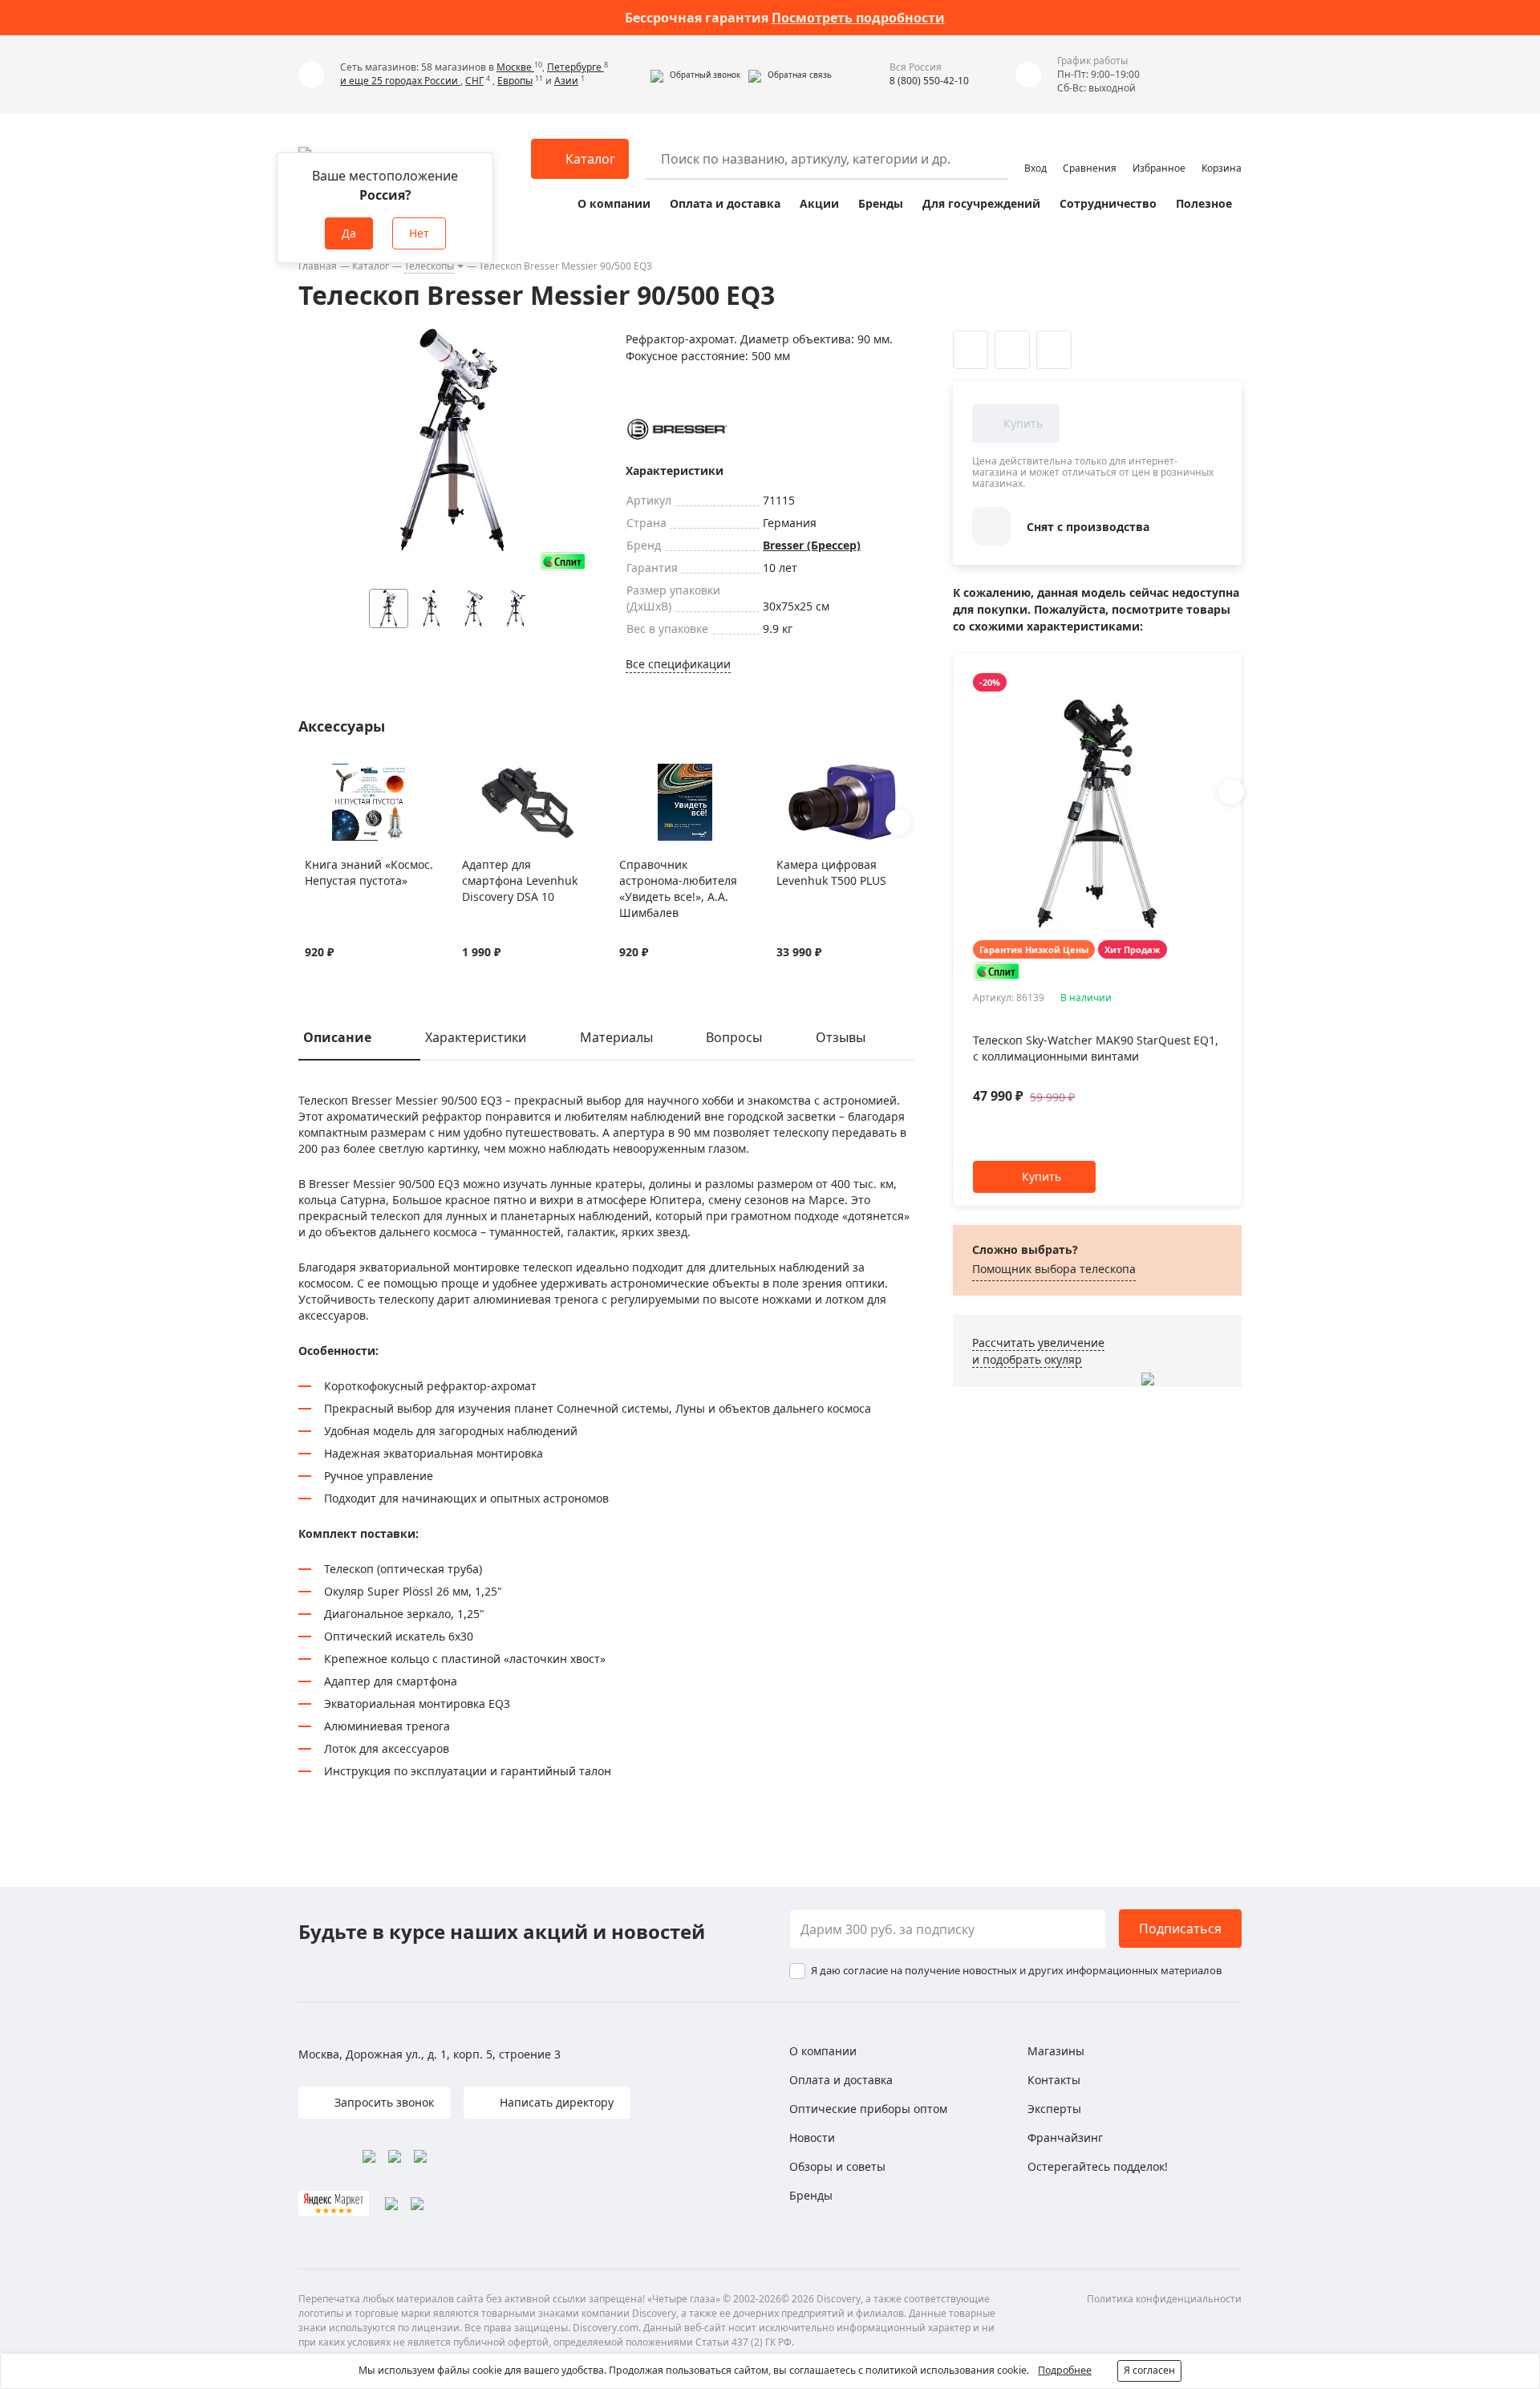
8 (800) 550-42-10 (929, 81)
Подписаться (1180, 1929)
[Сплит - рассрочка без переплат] (563, 561)
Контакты (1054, 2080)
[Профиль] (1035, 152)
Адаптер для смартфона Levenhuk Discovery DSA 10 (520, 880)
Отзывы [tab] (841, 1037)
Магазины (1056, 2051)
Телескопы (429, 266)
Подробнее (1065, 2370)
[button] (695, 75)
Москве (515, 67)
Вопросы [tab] (734, 1037)
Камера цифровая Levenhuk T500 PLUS (831, 872)
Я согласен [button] (1149, 2370)
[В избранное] (313, 773)
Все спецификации (678, 664)
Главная (318, 266)
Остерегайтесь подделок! (1098, 2166)
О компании (614, 203)
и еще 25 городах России (400, 81)
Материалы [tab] (616, 1037)
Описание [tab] (337, 1037)
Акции (819, 203)
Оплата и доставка (725, 203)
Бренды (881, 203)
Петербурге (575, 67)
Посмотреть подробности (858, 18)
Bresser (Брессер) (812, 545)
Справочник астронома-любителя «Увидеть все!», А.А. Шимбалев (678, 888)
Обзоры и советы (837, 2166)
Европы (515, 81)
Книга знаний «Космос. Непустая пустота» (369, 872)
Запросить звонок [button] (383, 2102)
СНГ (474, 81)
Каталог (371, 266)
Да (349, 233)
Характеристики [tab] (476, 1037)
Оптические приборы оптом (868, 2109)
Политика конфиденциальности (1164, 2299)
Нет (419, 233)
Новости (812, 2138)
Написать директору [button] (555, 2102)
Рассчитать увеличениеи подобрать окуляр (1038, 1351)
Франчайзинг (1065, 2138)
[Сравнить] (333, 773)
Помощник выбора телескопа (1054, 1269)
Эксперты (1054, 2109)
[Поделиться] (1054, 350)
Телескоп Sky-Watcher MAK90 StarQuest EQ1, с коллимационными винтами (1096, 1048)
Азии (566, 81)
